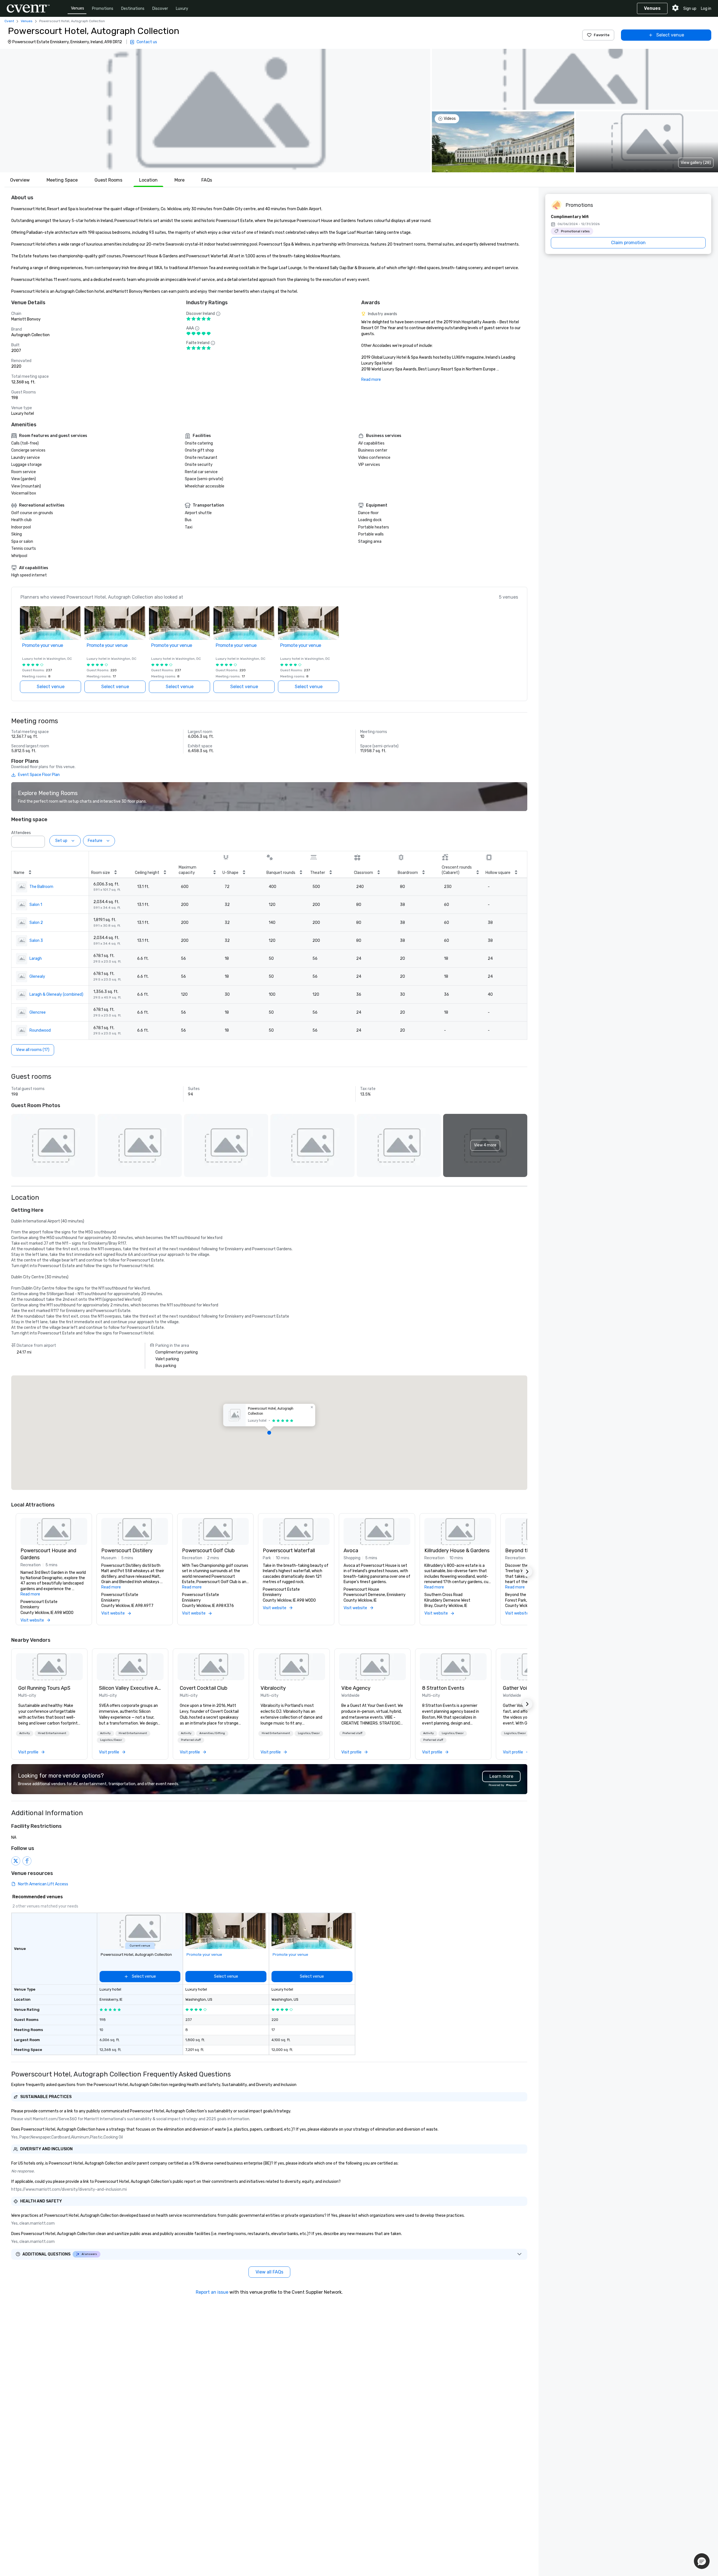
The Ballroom (41, 887)
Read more (371, 380)
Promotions (103, 9)
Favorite (602, 35)
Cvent (9, 21)
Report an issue (212, 2292)
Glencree (38, 1012)
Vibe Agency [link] (356, 1688)
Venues (78, 8)
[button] (215, 111)
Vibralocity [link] (273, 1688)
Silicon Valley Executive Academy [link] (130, 1688)
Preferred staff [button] (191, 1740)
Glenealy (37, 976)
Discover (160, 9)
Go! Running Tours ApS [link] (44, 1688)
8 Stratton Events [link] (443, 1688)
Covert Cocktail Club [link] (204, 1688)
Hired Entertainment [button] (52, 1733)
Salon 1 (36, 905)
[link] (49, 1667)
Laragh (36, 959)
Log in (706, 9)
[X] (16, 1861)
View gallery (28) (696, 163)
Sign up (690, 9)
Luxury (182, 9)
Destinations (133, 9)
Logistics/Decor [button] (111, 1740)
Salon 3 (36, 941)
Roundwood (40, 1030)
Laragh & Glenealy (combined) (56, 994)
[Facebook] (27, 1861)
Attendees (21, 833)
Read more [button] (30, 1594)
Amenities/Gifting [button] (212, 1733)
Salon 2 (36, 923)
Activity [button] (25, 1733)
